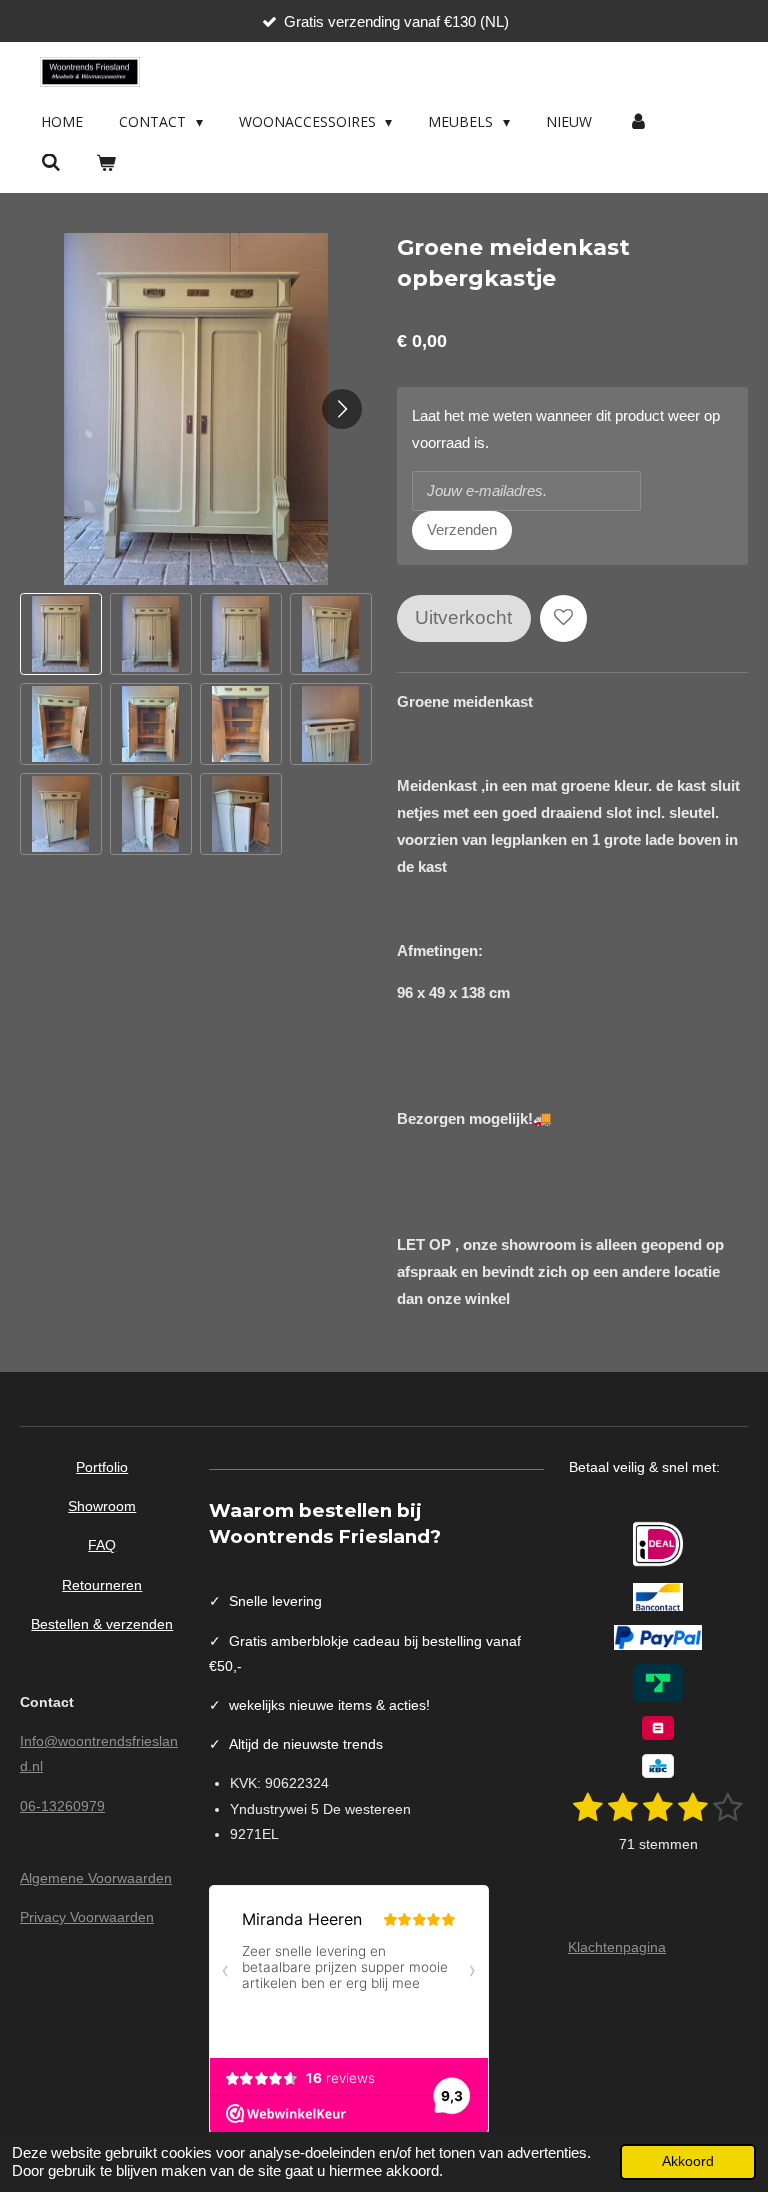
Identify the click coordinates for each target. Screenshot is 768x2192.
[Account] (638, 122)
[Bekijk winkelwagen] (107, 163)
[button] (61, 634)
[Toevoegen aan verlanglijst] (563, 618)
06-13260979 (62, 1806)
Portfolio (102, 1467)
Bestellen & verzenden (102, 1624)
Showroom (102, 1506)
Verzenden (462, 529)
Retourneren (102, 1585)
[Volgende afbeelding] (342, 409)
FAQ (102, 1545)
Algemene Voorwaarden (96, 1878)
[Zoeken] (51, 163)
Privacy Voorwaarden (87, 1917)
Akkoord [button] (688, 2161)
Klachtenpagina (617, 1947)
